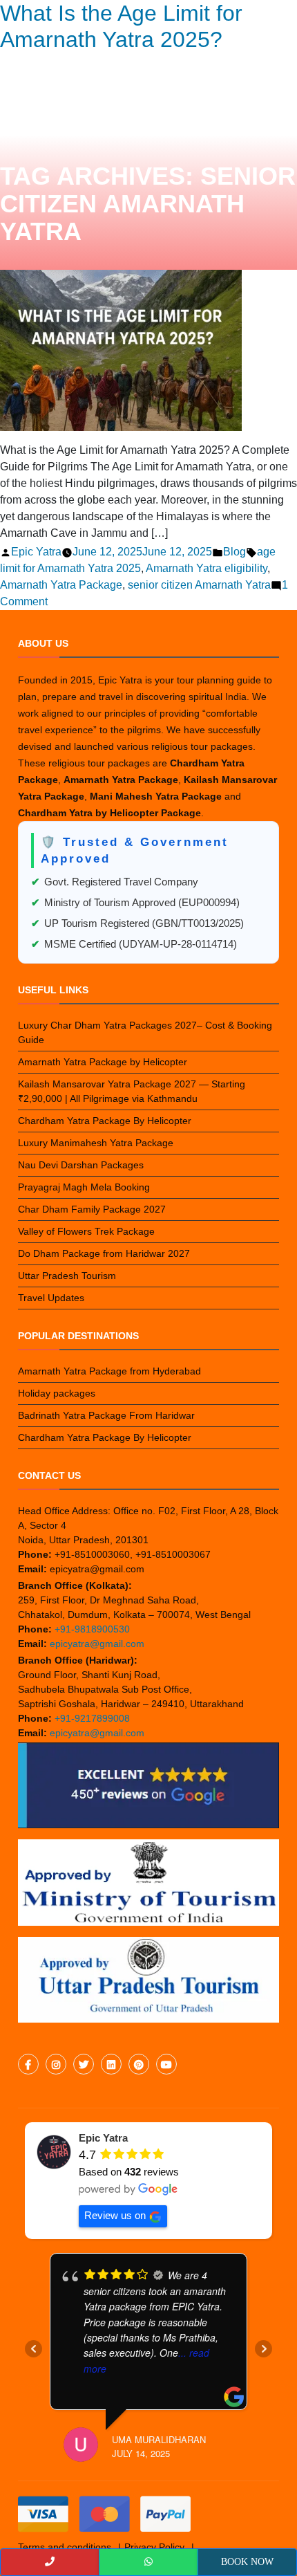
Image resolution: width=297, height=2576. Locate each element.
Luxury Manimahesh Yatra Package (96, 1143)
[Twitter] (84, 2065)
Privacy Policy (154, 2547)
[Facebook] (28, 2065)
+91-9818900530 (92, 1629)
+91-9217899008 (92, 1718)
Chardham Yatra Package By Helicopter (105, 1121)
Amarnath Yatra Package (61, 585)
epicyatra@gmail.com (97, 1644)
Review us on (115, 2215)
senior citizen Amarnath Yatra (199, 585)
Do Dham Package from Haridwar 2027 (104, 1253)
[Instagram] (56, 2065)
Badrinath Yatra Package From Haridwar (106, 1415)
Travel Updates (51, 1298)
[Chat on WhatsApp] (148, 2562)
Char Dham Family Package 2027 (92, 1209)
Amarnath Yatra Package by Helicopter (103, 1062)
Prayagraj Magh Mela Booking (84, 1187)
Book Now (247, 2562)
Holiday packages (57, 1393)
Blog (234, 552)
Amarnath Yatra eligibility (207, 568)
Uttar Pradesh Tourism (67, 1276)
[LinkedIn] (111, 2065)
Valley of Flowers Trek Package (86, 1231)
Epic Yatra (36, 552)
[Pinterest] (139, 2065)
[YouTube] (166, 2065)
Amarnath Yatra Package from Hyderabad (109, 1371)
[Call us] (50, 2562)
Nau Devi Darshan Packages (81, 1165)
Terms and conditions (65, 2547)
